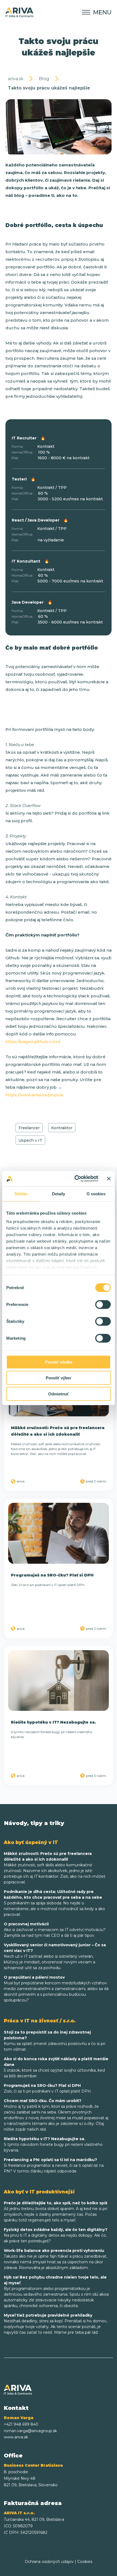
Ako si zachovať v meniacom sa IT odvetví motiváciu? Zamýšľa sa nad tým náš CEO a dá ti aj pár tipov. (55, 1930)
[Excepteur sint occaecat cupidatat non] (59, 1533)
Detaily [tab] (59, 1194)
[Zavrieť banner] (109, 1179)
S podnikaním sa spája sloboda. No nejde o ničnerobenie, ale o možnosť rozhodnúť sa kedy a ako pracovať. (54, 1903)
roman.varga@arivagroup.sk (30, 2431)
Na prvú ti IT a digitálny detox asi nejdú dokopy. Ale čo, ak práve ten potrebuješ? (56, 2235)
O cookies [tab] (96, 1194)
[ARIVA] (19, 13)
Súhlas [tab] (21, 1194)
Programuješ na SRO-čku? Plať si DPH (52, 1575)
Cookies (85, 2562)
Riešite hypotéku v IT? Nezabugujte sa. (53, 1722)
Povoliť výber (59, 1378)
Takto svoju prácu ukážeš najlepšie (49, 88)
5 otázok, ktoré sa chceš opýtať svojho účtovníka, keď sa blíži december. (56, 2067)
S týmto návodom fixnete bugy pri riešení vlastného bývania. (53, 2144)
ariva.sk (16, 79)
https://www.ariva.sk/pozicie (34, 1095)
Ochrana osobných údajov (49, 2562)
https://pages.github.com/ (33, 1042)
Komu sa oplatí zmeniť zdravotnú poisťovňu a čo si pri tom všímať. (55, 2041)
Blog (44, 79)
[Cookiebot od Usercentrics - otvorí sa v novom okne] (75, 1179)
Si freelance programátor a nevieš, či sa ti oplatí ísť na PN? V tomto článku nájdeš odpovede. (54, 2165)
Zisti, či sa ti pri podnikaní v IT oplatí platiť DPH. (48, 2088)
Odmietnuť (59, 1394)
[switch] (103, 1304)
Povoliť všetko (59, 1362)
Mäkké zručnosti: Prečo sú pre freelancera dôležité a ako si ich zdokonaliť (58, 1431)
